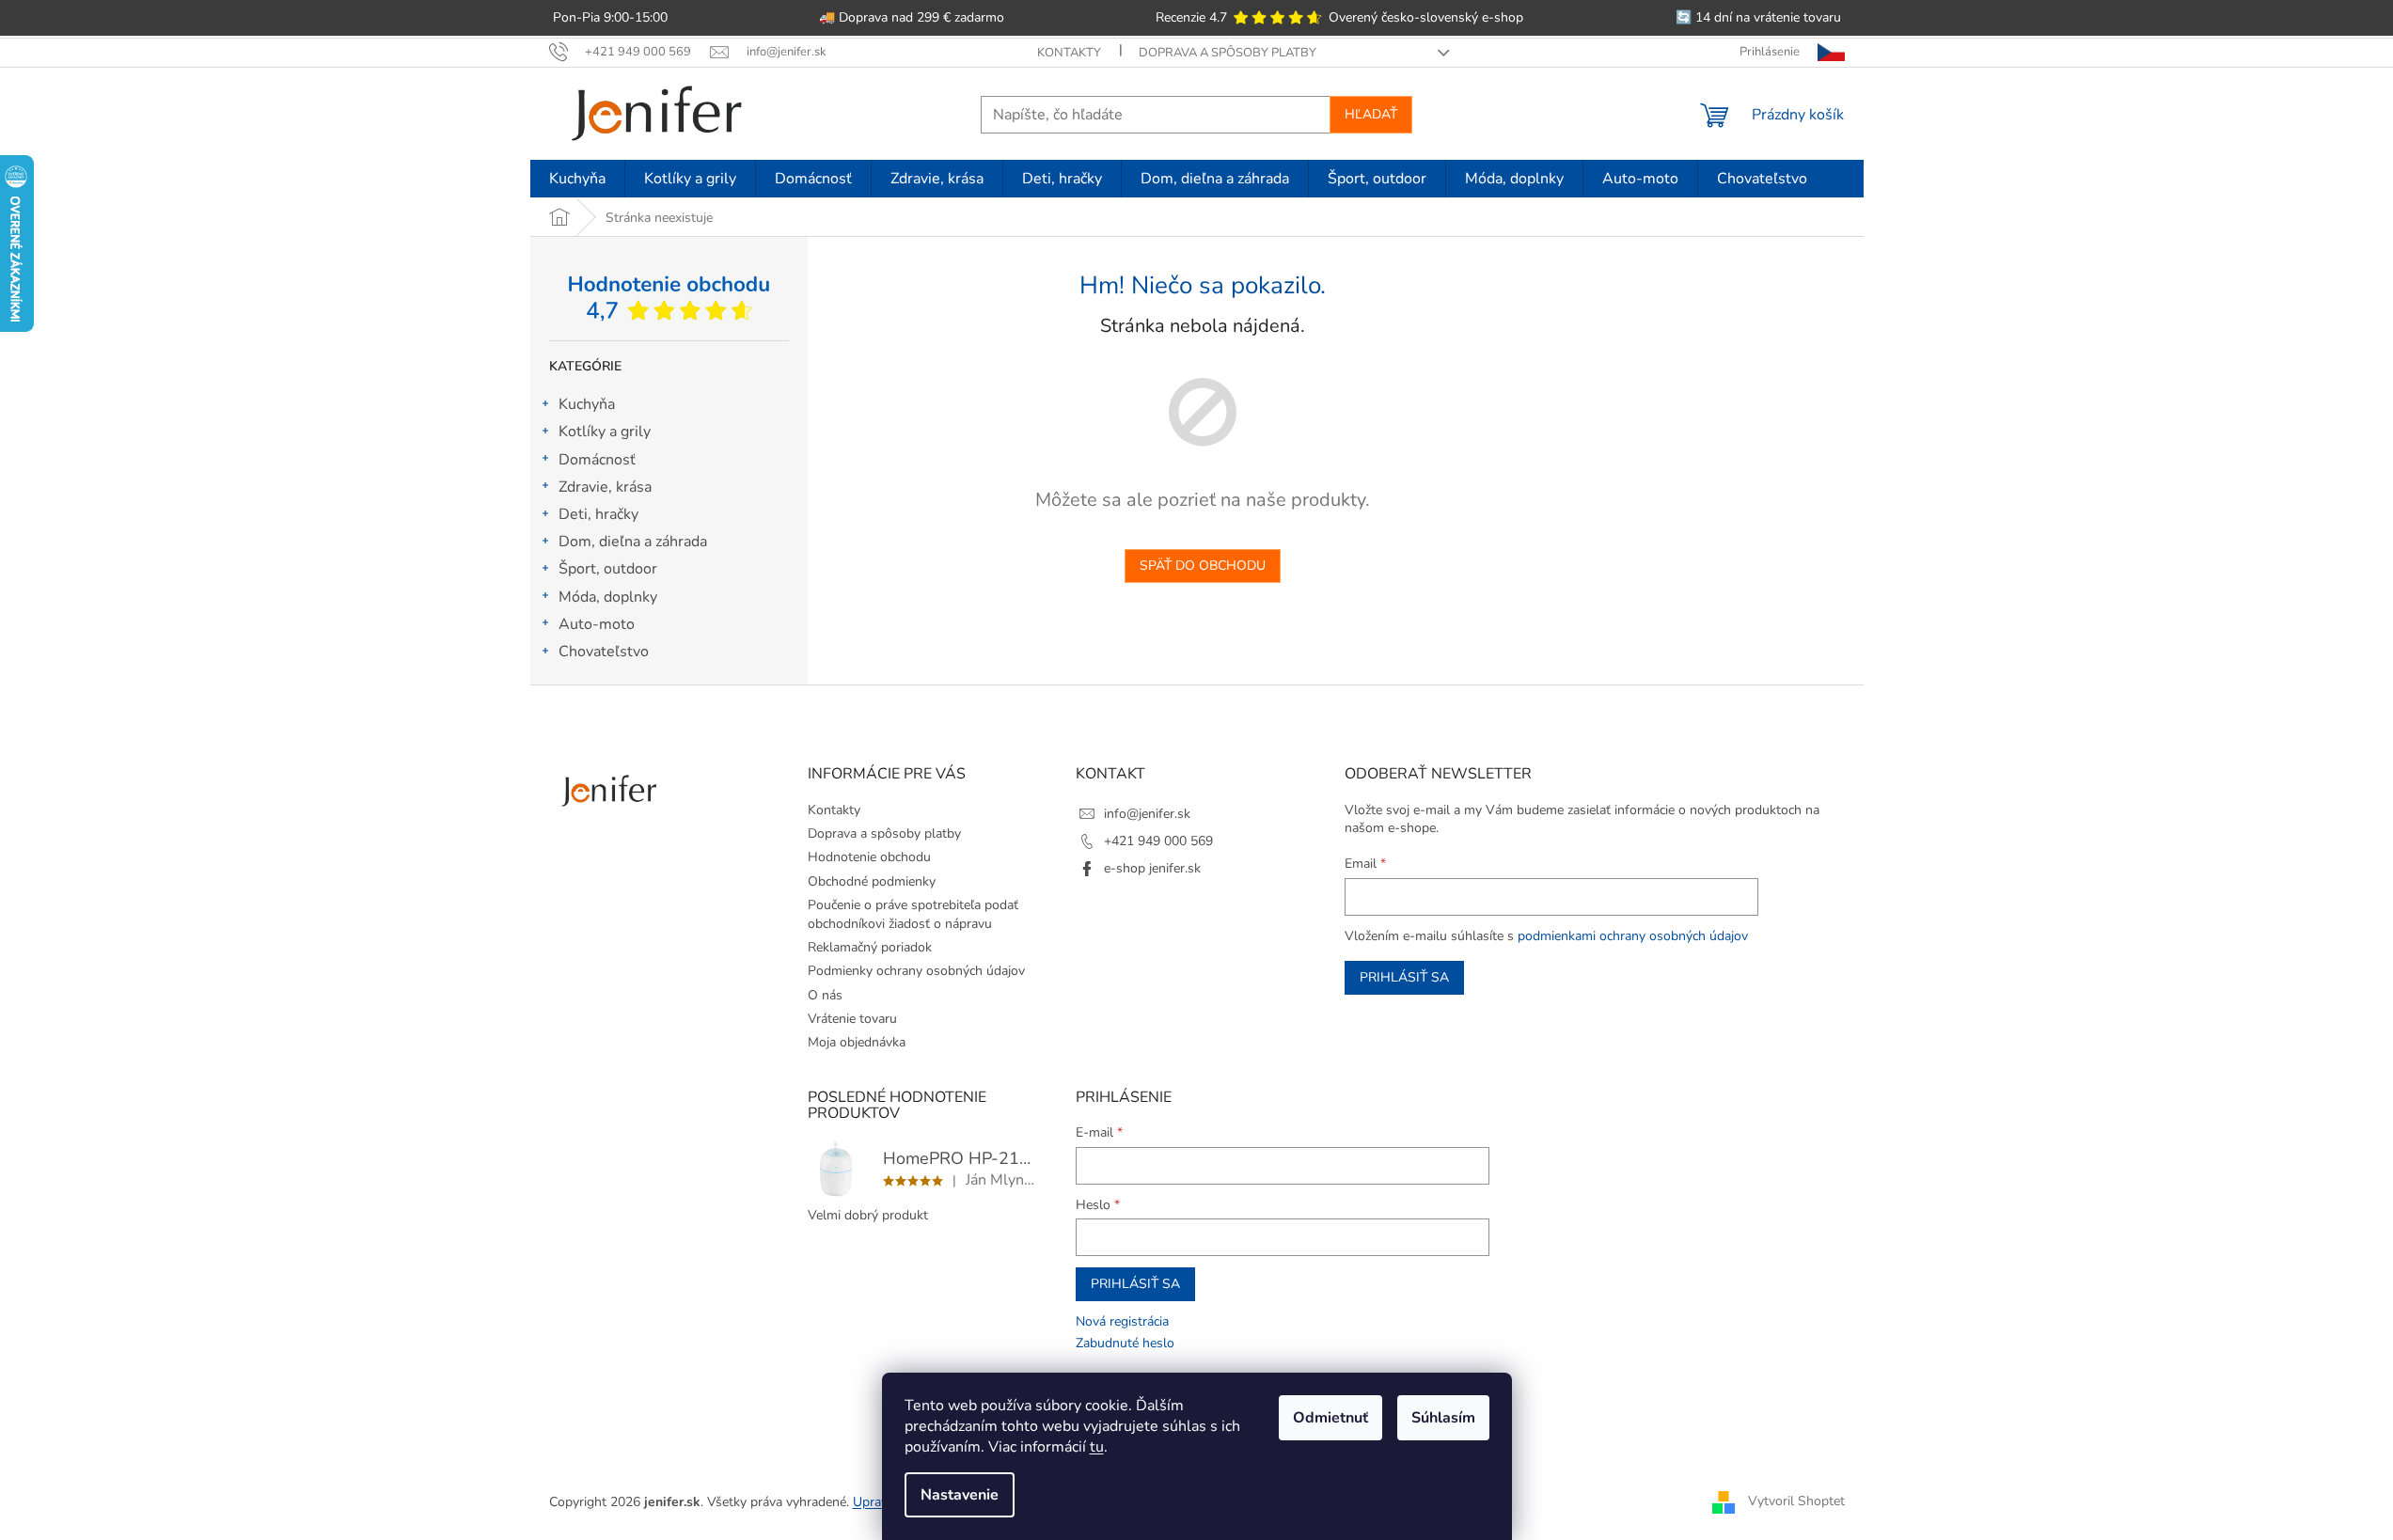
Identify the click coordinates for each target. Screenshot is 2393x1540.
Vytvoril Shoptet (1796, 1501)
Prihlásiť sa (1404, 977)
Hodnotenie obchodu (869, 857)
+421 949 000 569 (1158, 841)
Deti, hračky (598, 514)
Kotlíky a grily (605, 432)
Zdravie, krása (605, 487)
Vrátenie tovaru (852, 1019)
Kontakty (1069, 53)
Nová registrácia (1122, 1321)
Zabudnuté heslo (1125, 1343)
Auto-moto (597, 624)
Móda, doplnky (608, 597)
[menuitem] (577, 179)
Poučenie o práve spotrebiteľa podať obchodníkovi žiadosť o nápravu (913, 914)
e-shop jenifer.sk (1152, 868)
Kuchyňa (587, 404)
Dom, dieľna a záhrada (633, 542)
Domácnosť (597, 460)
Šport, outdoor (608, 569)
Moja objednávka (857, 1042)
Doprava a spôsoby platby (1228, 53)
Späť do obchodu (1203, 566)
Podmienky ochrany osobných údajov (916, 971)
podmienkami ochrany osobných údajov (1633, 936)
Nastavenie (960, 1495)
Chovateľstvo (604, 652)
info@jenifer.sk (1147, 814)
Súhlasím (1443, 1418)
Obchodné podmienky (872, 881)
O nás (825, 995)
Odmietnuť (1330, 1418)
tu (1097, 1447)
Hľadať (1371, 114)
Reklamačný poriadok (870, 947)
